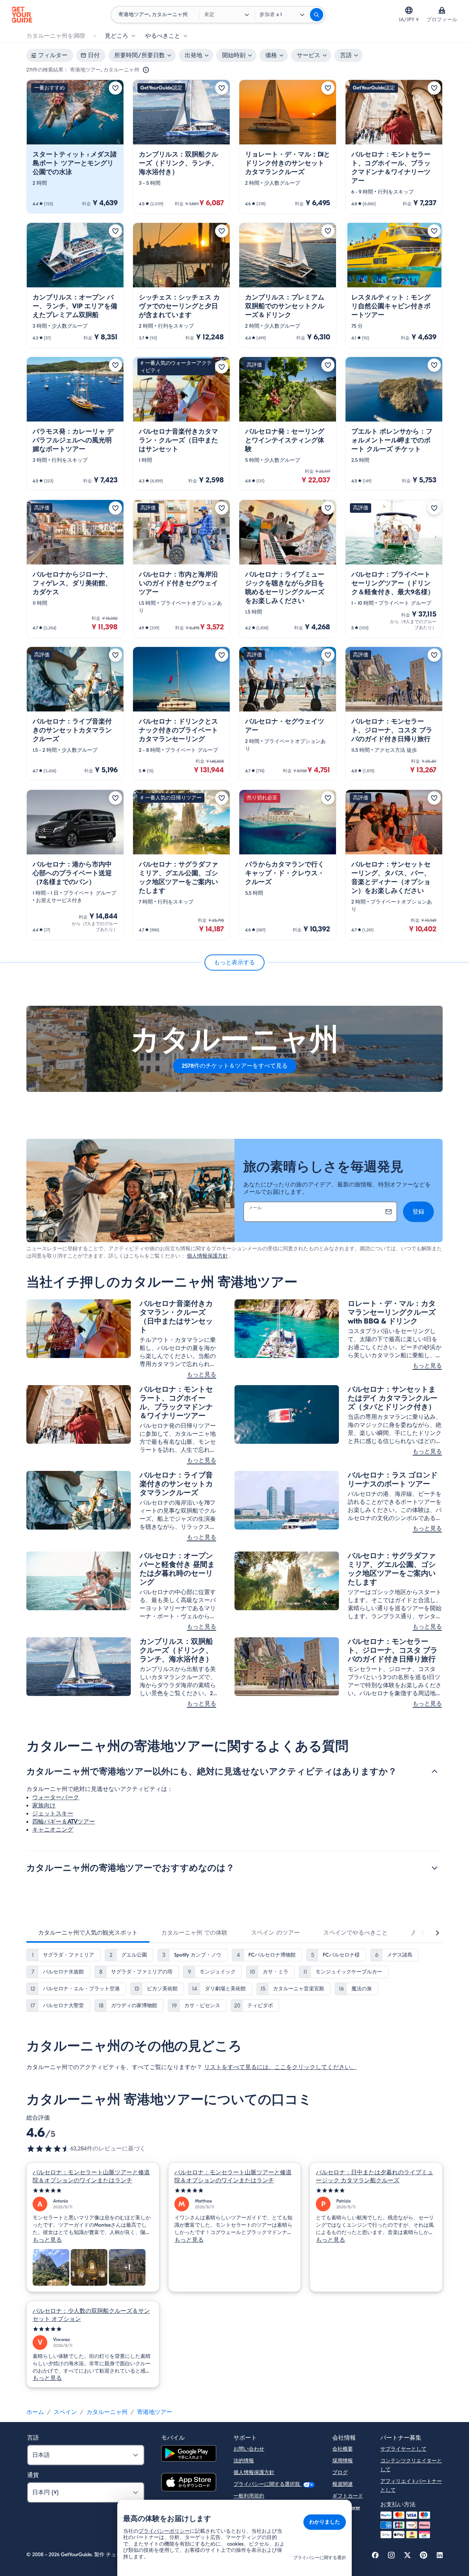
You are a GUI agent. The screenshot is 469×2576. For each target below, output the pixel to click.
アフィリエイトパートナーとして (411, 2486)
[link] (75, 147)
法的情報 (244, 2461)
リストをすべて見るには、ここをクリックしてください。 (280, 2067)
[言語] (409, 10)
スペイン (65, 2412)
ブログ (340, 2472)
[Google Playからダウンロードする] (189, 2454)
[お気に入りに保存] (115, 88)
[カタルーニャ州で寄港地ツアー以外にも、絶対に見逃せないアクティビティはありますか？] (435, 1771)
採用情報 (343, 2461)
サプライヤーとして (403, 2449)
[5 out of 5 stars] (93, 2191)
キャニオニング (53, 1830)
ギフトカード (348, 2496)
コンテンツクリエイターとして (411, 2465)
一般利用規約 (249, 2496)
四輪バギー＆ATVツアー (64, 1822)
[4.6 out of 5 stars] (48, 2149)
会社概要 (343, 2449)
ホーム (35, 2412)
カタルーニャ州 (107, 2412)
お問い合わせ (249, 2449)
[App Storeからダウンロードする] (189, 2483)
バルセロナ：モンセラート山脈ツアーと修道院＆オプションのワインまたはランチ (91, 2176)
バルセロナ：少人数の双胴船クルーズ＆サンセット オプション (91, 2315)
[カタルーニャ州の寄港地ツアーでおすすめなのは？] (435, 1868)
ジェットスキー (53, 1814)
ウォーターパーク (56, 1797)
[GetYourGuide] (22, 15)
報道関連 (343, 2484)
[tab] (88, 1933)
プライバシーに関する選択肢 (267, 2484)
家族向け (44, 1806)
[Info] (146, 70)
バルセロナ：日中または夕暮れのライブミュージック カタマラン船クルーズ (374, 2176)
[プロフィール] (442, 10)
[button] (75, 147)
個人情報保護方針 (207, 1256)
